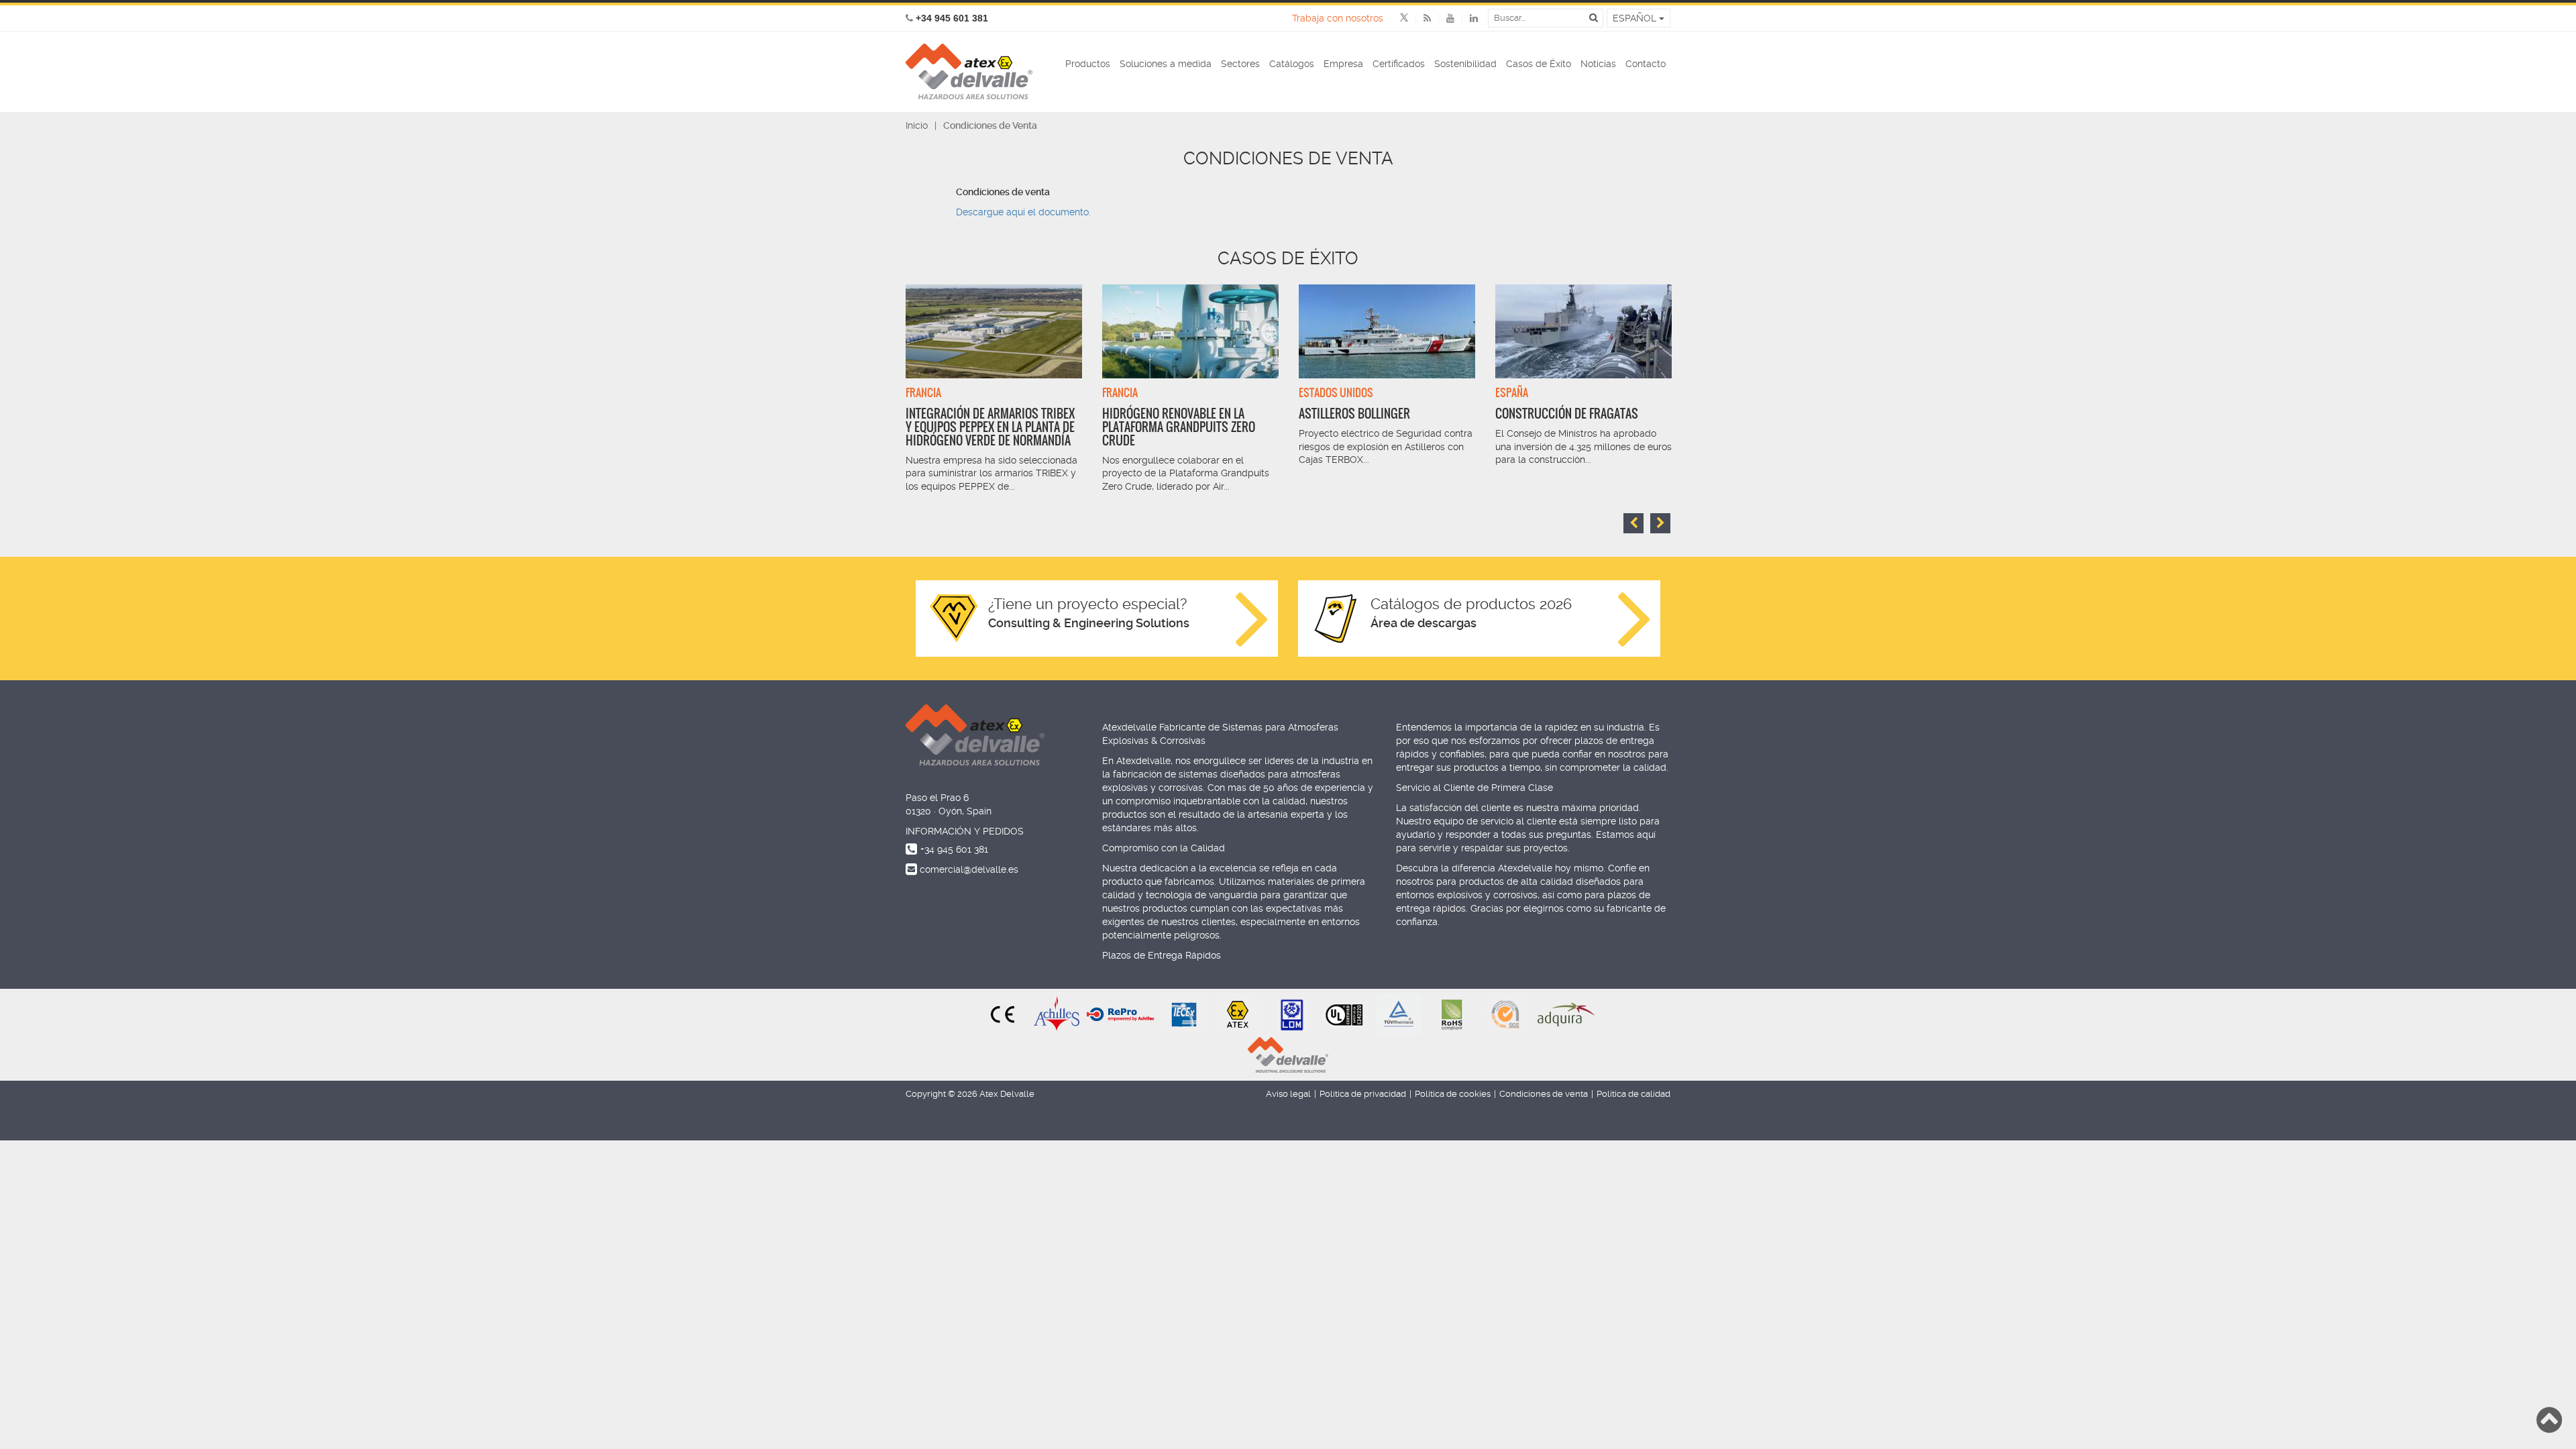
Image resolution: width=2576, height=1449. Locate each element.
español (1636, 18)
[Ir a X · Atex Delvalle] (1404, 18)
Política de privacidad (1363, 1094)
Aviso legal (1288, 1094)
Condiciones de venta (1544, 1094)
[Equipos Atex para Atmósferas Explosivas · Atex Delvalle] (969, 72)
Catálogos (1292, 64)
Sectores (1240, 64)
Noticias (1598, 64)
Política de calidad (1633, 1094)
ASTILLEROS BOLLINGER (1354, 414)
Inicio (917, 125)
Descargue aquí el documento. (1023, 212)
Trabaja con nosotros (1338, 18)
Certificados (1399, 64)
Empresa (1343, 64)
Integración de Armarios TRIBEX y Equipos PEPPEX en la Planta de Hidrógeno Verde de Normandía (990, 427)
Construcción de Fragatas (1567, 414)
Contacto (1646, 64)
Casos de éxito (1288, 258)
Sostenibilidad (1465, 64)
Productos (1088, 64)
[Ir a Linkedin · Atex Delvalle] (1466, 18)
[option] (994, 389)
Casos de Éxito (1539, 64)
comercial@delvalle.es (969, 869)
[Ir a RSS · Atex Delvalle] (1419, 18)
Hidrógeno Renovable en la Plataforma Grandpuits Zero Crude (1179, 427)
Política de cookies (1453, 1094)
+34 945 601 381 (954, 849)
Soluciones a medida (1166, 64)
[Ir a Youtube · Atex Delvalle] (1443, 18)
